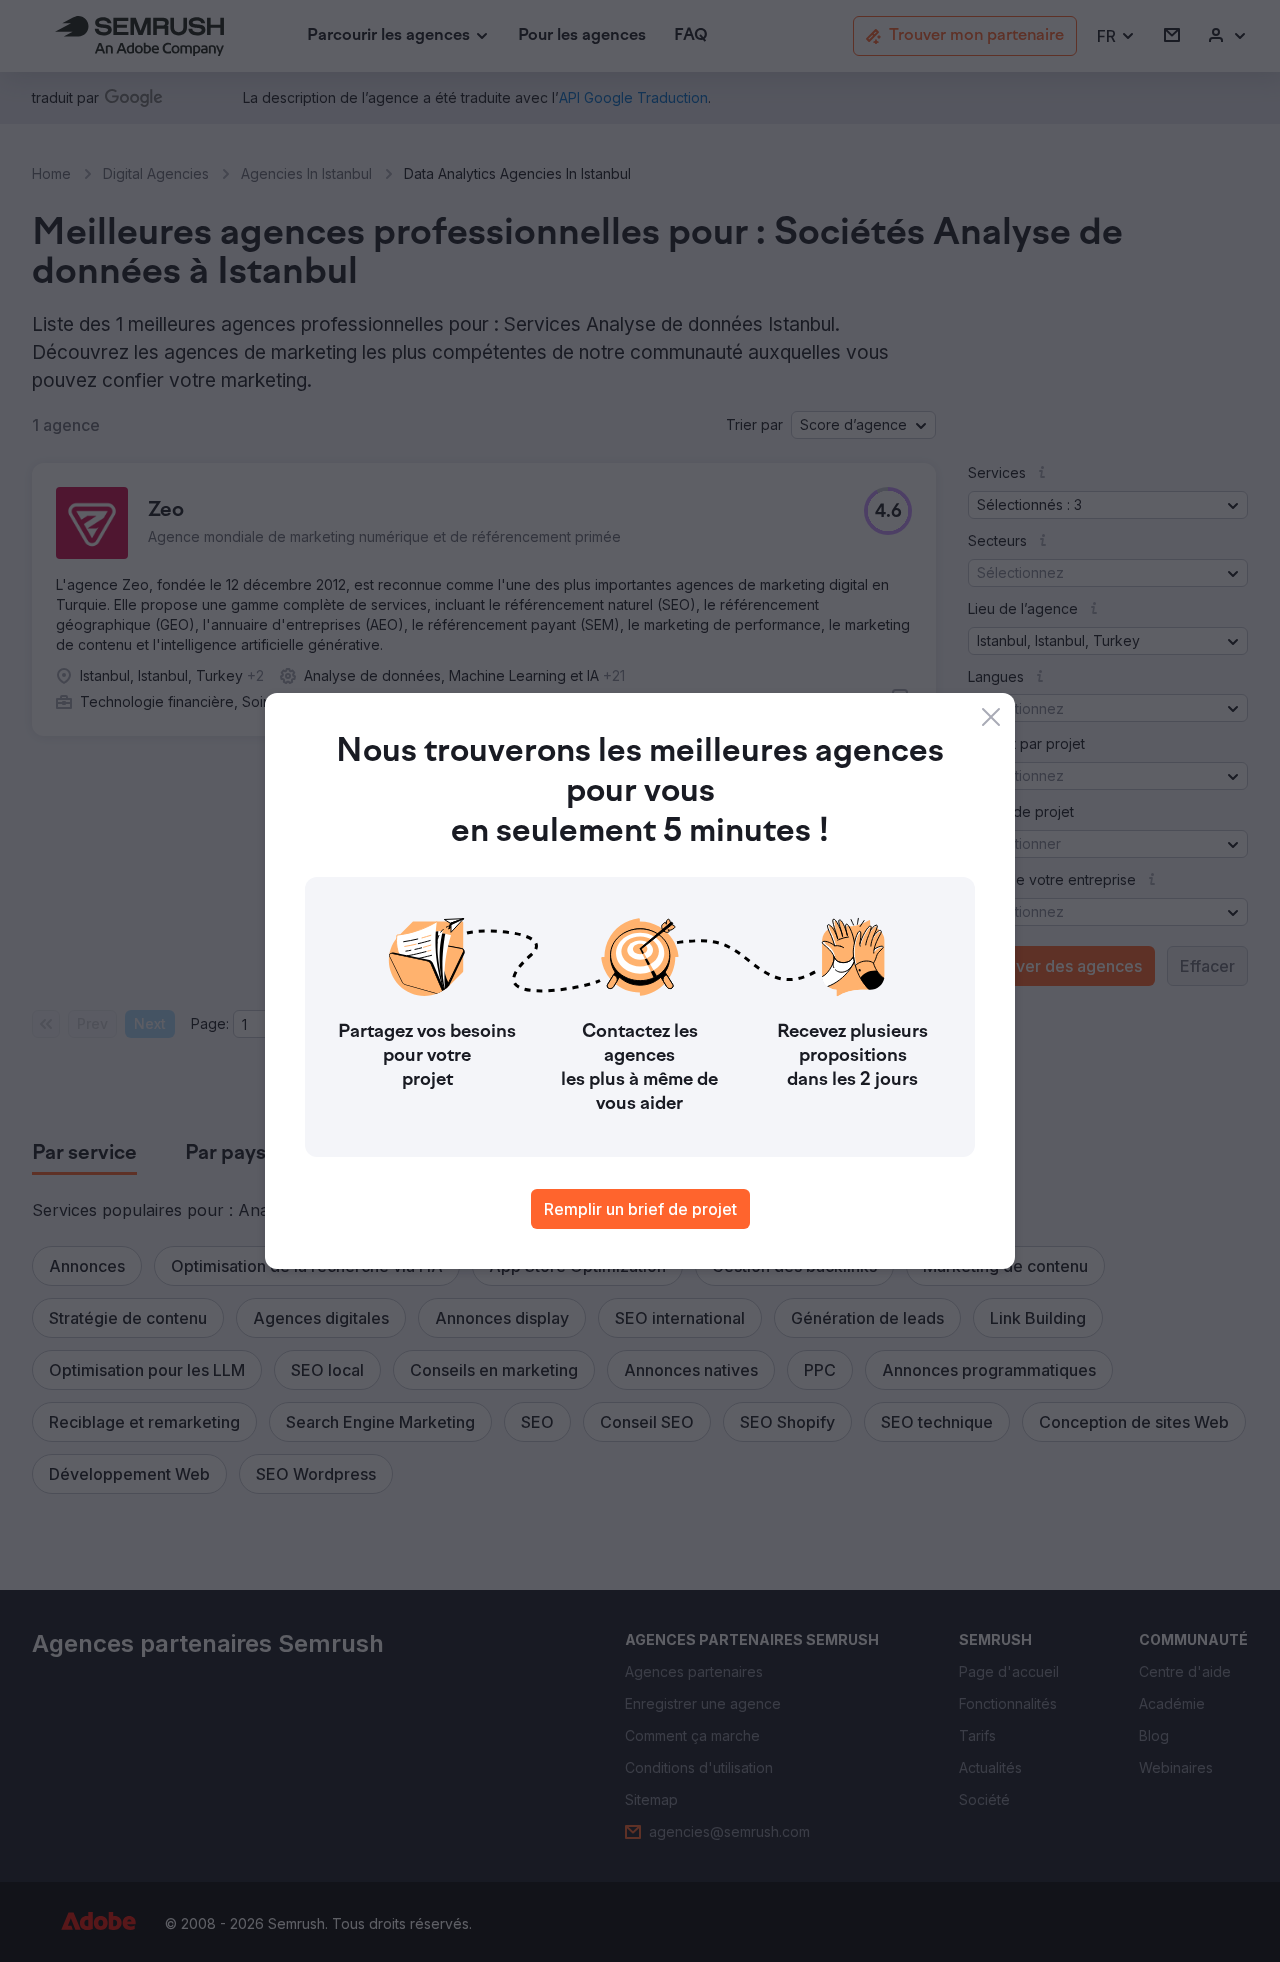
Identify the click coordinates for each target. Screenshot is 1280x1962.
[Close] (991, 717)
